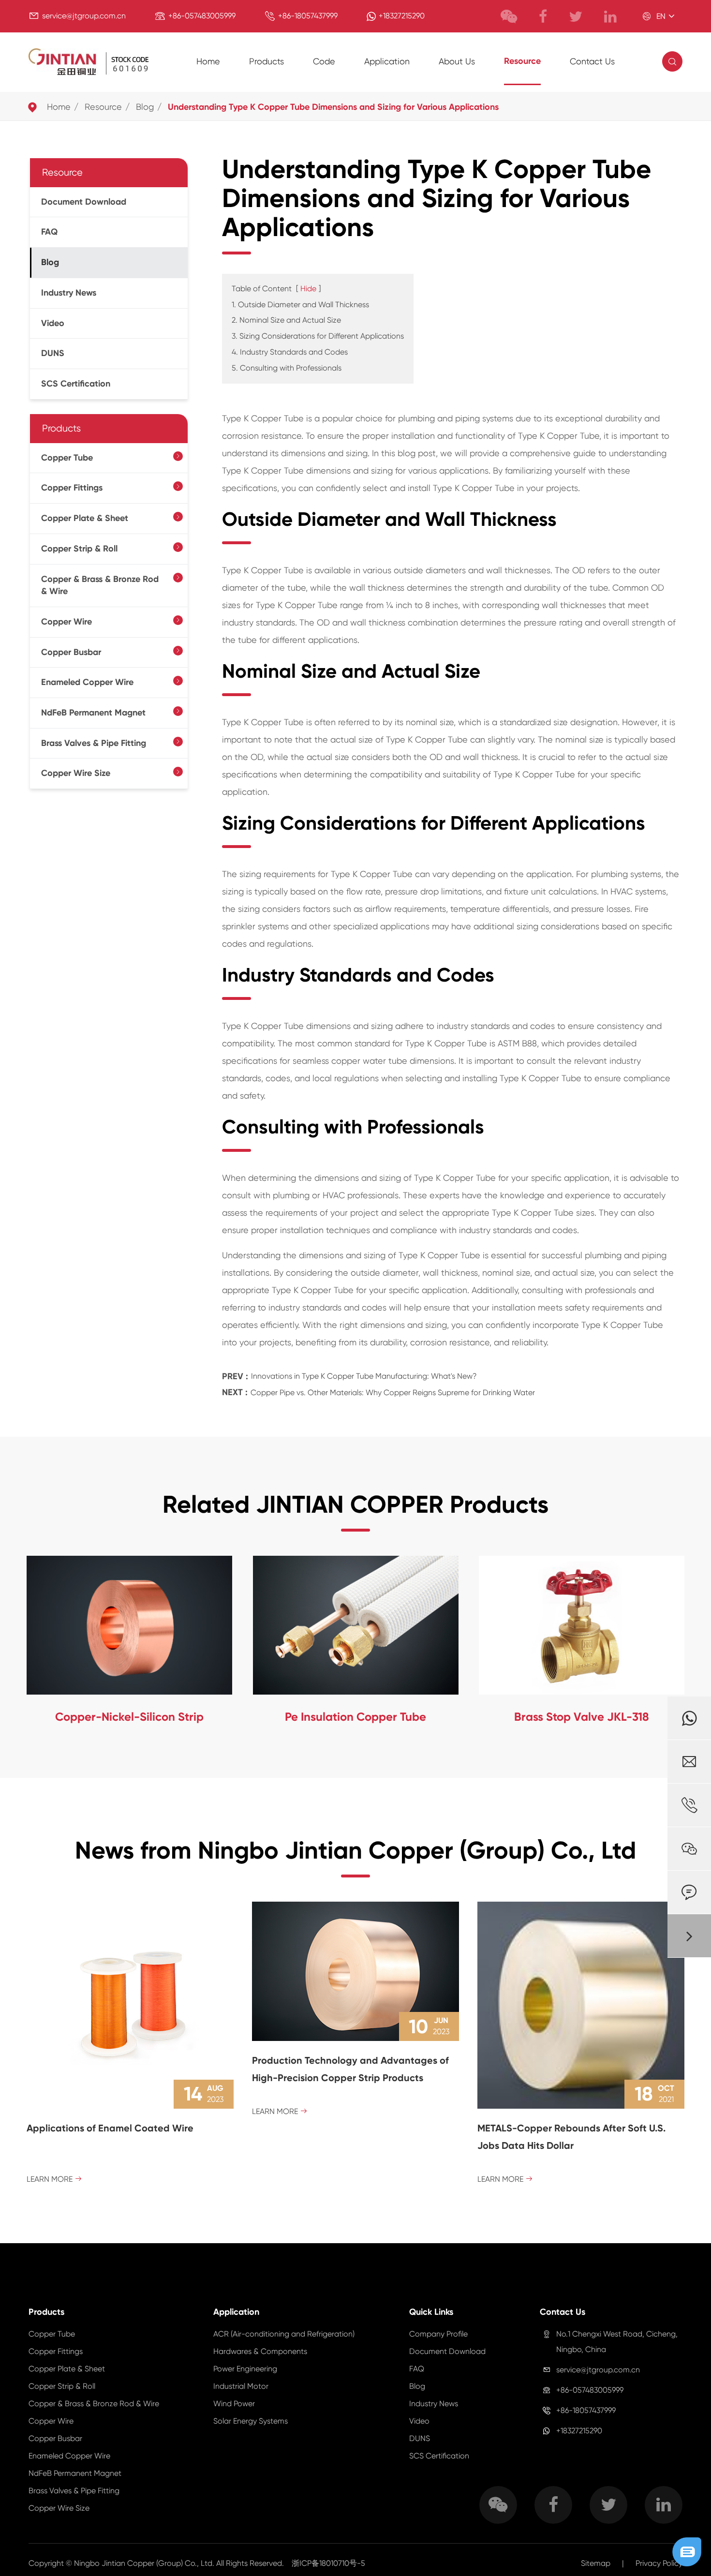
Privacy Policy (659, 2563)
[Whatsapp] (689, 1718)
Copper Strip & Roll (79, 549)
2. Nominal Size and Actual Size (286, 320)
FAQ (49, 232)
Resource (522, 61)
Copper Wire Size (76, 773)
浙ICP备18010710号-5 (328, 2563)
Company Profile (438, 2334)
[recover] (687, 2551)
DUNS (53, 353)
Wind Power (234, 2404)
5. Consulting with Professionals (287, 368)
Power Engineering (245, 2369)
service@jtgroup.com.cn (84, 16)
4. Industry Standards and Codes (290, 352)
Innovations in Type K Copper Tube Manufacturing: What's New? (364, 1376)
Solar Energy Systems (251, 2421)
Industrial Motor (241, 2386)
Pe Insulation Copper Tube (355, 1717)
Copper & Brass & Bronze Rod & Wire (100, 585)
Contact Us (592, 61)
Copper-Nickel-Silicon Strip (129, 1717)
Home (208, 61)
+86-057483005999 (202, 16)
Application (387, 61)
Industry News (69, 293)
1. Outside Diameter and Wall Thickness (300, 305)
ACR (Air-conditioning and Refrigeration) (284, 2334)
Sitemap (596, 2563)
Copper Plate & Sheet (85, 518)
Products (267, 61)
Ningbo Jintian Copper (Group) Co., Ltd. (145, 2563)
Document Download (84, 202)
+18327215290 (402, 16)
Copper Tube (67, 458)
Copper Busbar (71, 652)
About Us (457, 61)
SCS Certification (76, 384)
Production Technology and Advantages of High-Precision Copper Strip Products (350, 2069)
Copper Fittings (72, 488)
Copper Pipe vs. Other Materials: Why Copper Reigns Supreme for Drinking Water (393, 1392)
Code (324, 61)
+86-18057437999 (308, 16)
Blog (145, 107)
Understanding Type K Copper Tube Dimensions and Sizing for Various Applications (333, 107)
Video (53, 323)
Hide (308, 289)
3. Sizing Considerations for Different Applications (318, 336)
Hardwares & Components (260, 2351)
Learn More (54, 2179)
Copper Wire (67, 622)
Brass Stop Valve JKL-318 (582, 1717)
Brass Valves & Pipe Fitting (94, 743)
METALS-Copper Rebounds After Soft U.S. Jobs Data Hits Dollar (571, 2137)
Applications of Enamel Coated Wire (110, 2128)
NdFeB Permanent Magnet (93, 713)
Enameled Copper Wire (87, 682)
